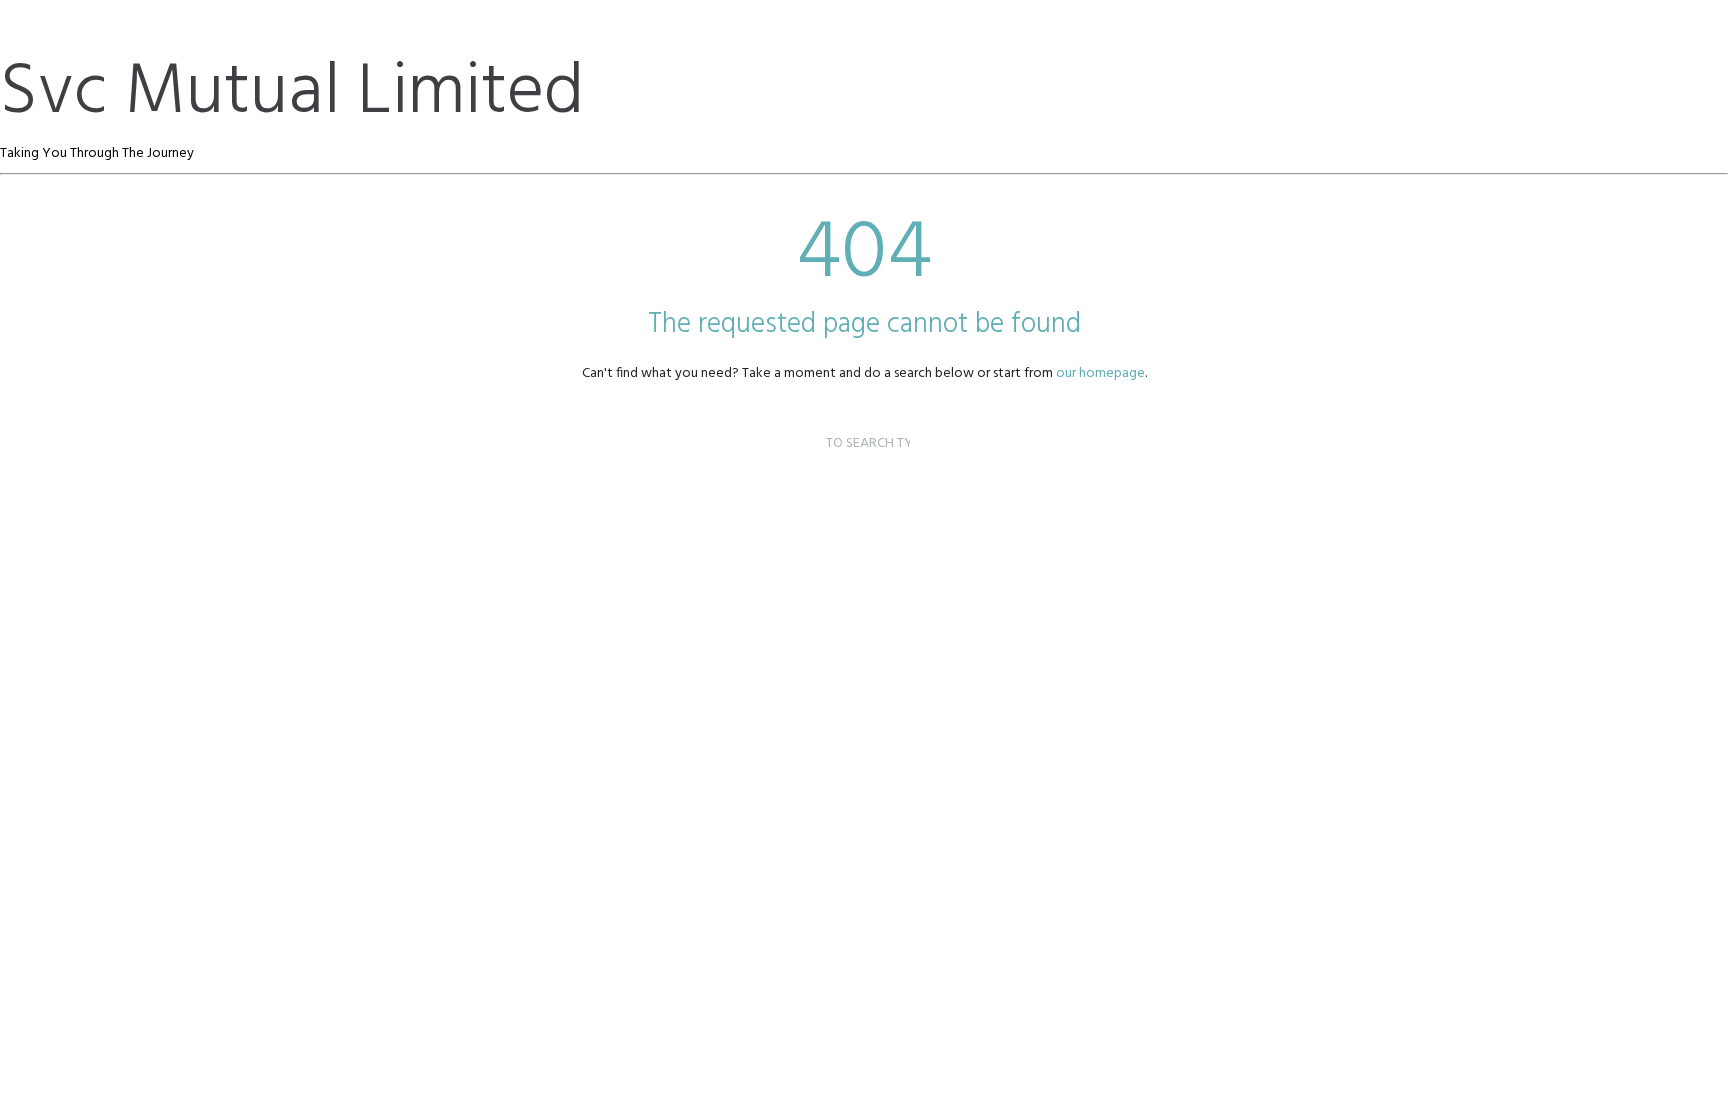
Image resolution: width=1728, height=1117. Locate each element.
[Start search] (806, 420)
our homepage (1100, 373)
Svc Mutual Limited (292, 93)
